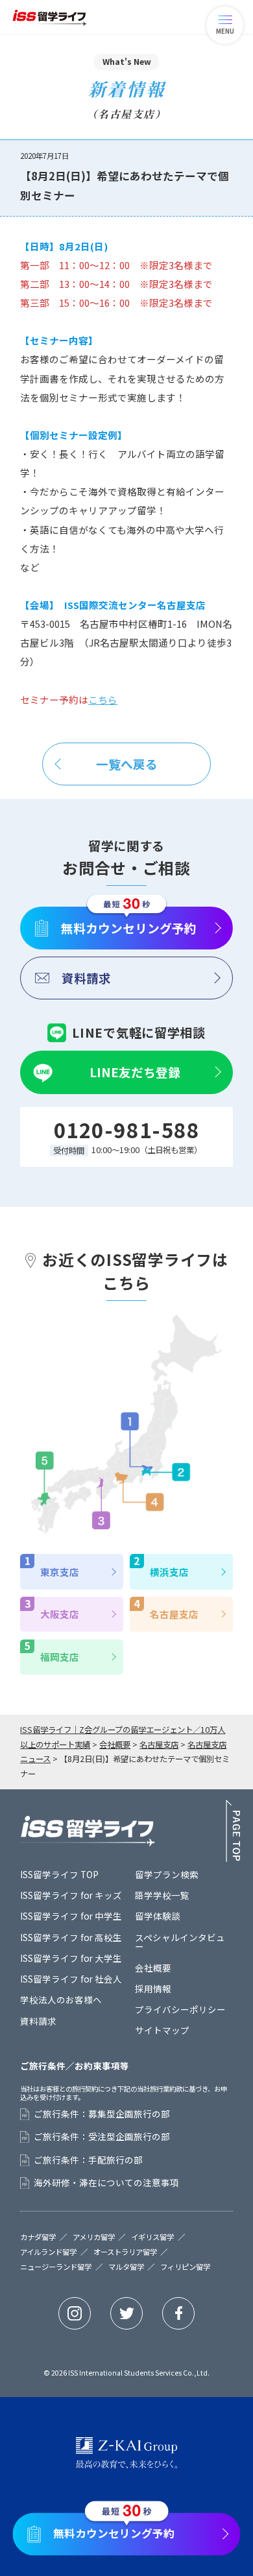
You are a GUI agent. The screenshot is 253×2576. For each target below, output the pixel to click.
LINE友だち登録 (135, 1072)
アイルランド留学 (48, 2252)
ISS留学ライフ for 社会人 (71, 1979)
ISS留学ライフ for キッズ (71, 1895)
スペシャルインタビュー (180, 1942)
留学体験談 (158, 1916)
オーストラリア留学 (125, 2252)
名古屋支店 (174, 1614)
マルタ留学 (126, 2267)
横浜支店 (169, 1572)
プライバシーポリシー (180, 2009)
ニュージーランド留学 (56, 2267)
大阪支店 (60, 1614)
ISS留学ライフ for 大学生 (71, 1958)
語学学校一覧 (162, 1895)
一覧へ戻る (127, 764)
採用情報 (153, 1988)
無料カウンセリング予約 (129, 928)
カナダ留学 (38, 2237)
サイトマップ (162, 2030)
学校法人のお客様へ (61, 1999)
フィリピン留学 (185, 2267)
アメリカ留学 (94, 2237)
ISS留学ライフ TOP (59, 1874)
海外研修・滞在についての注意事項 (106, 2183)
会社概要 (153, 1968)
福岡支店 (60, 1657)
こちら (103, 699)
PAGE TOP (233, 1831)
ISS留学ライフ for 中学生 (71, 1916)
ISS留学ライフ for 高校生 (71, 1937)
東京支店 (60, 1572)
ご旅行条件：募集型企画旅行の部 (102, 2114)
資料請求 (86, 978)
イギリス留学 (152, 2237)
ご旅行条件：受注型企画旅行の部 (102, 2137)
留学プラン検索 (167, 1874)
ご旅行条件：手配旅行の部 (88, 2160)
